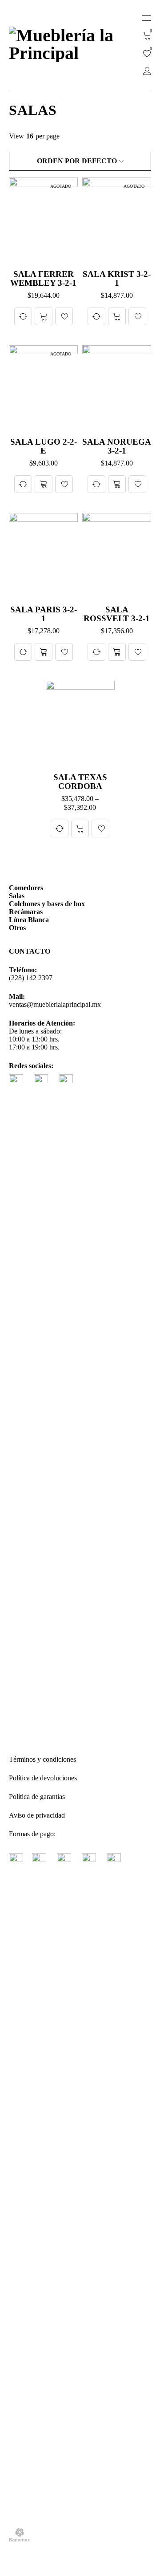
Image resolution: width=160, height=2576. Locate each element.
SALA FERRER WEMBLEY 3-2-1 (43, 278)
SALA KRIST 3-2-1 (117, 278)
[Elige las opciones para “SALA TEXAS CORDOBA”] (80, 828)
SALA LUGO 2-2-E (44, 446)
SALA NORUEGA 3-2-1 (117, 446)
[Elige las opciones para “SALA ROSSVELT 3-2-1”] (117, 652)
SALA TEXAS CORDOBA (80, 782)
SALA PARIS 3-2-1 (44, 614)
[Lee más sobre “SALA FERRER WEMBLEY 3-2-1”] (44, 316)
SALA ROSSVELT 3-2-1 (117, 614)
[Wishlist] (64, 316)
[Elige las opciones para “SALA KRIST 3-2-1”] (117, 316)
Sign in (147, 71)
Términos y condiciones (42, 1759)
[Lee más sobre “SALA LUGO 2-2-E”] (44, 484)
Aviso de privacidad (37, 1815)
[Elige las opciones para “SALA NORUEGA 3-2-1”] (117, 484)
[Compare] (23, 316)
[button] (44, 652)
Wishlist (150, 49)
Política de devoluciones (43, 1778)
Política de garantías (37, 1797)
